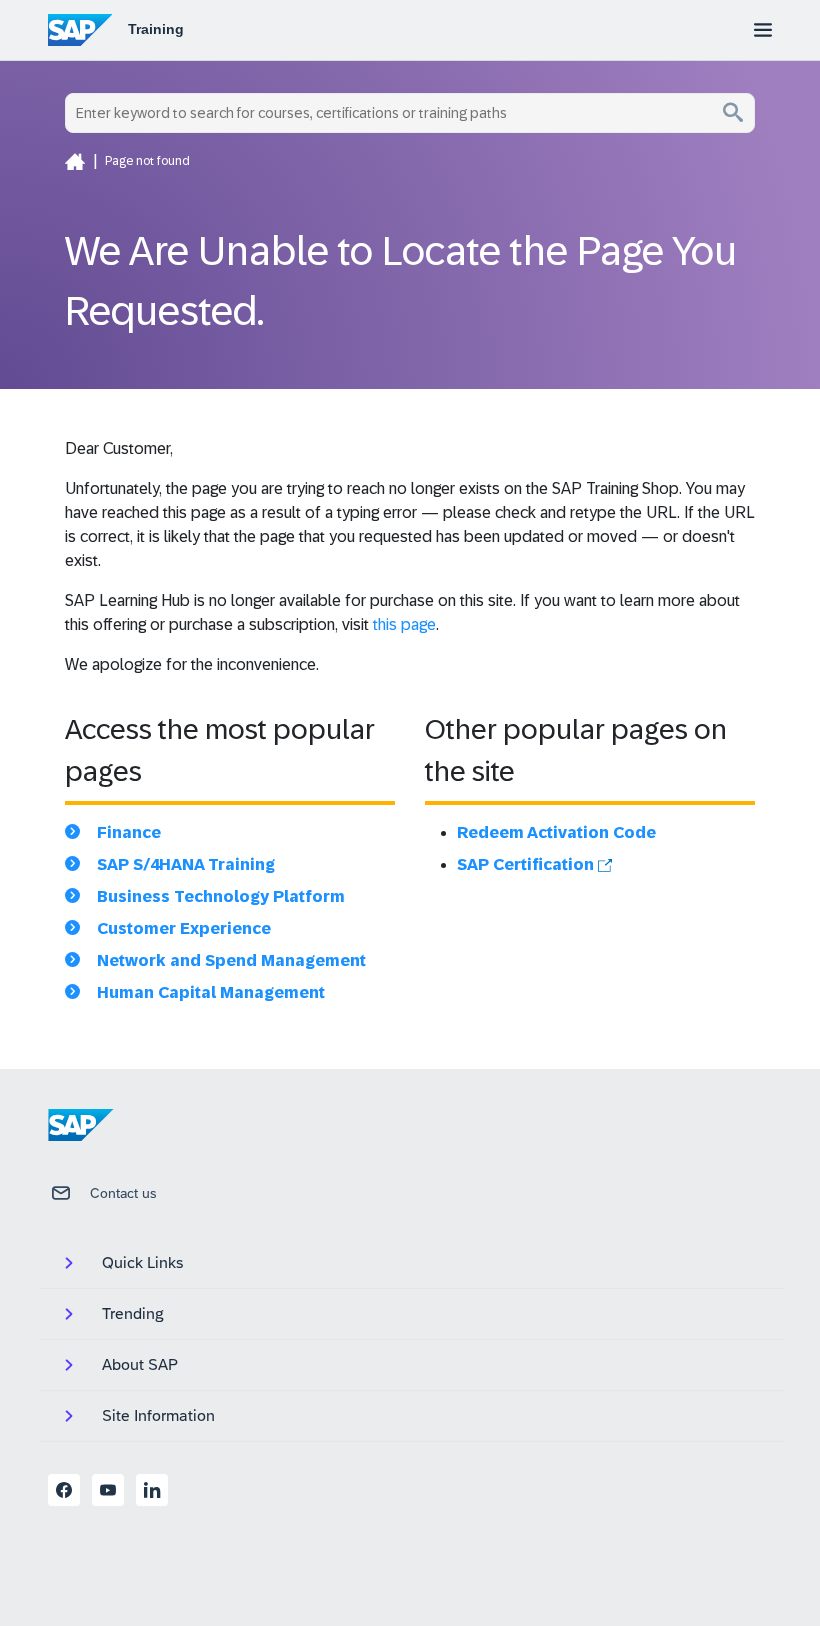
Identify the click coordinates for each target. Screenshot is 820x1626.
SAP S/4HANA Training (186, 864)
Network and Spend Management (231, 960)
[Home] (75, 161)
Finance (129, 832)
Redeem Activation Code (556, 832)
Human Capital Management (211, 992)
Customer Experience (184, 928)
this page (404, 624)
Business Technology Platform (221, 896)
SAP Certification (527, 864)
